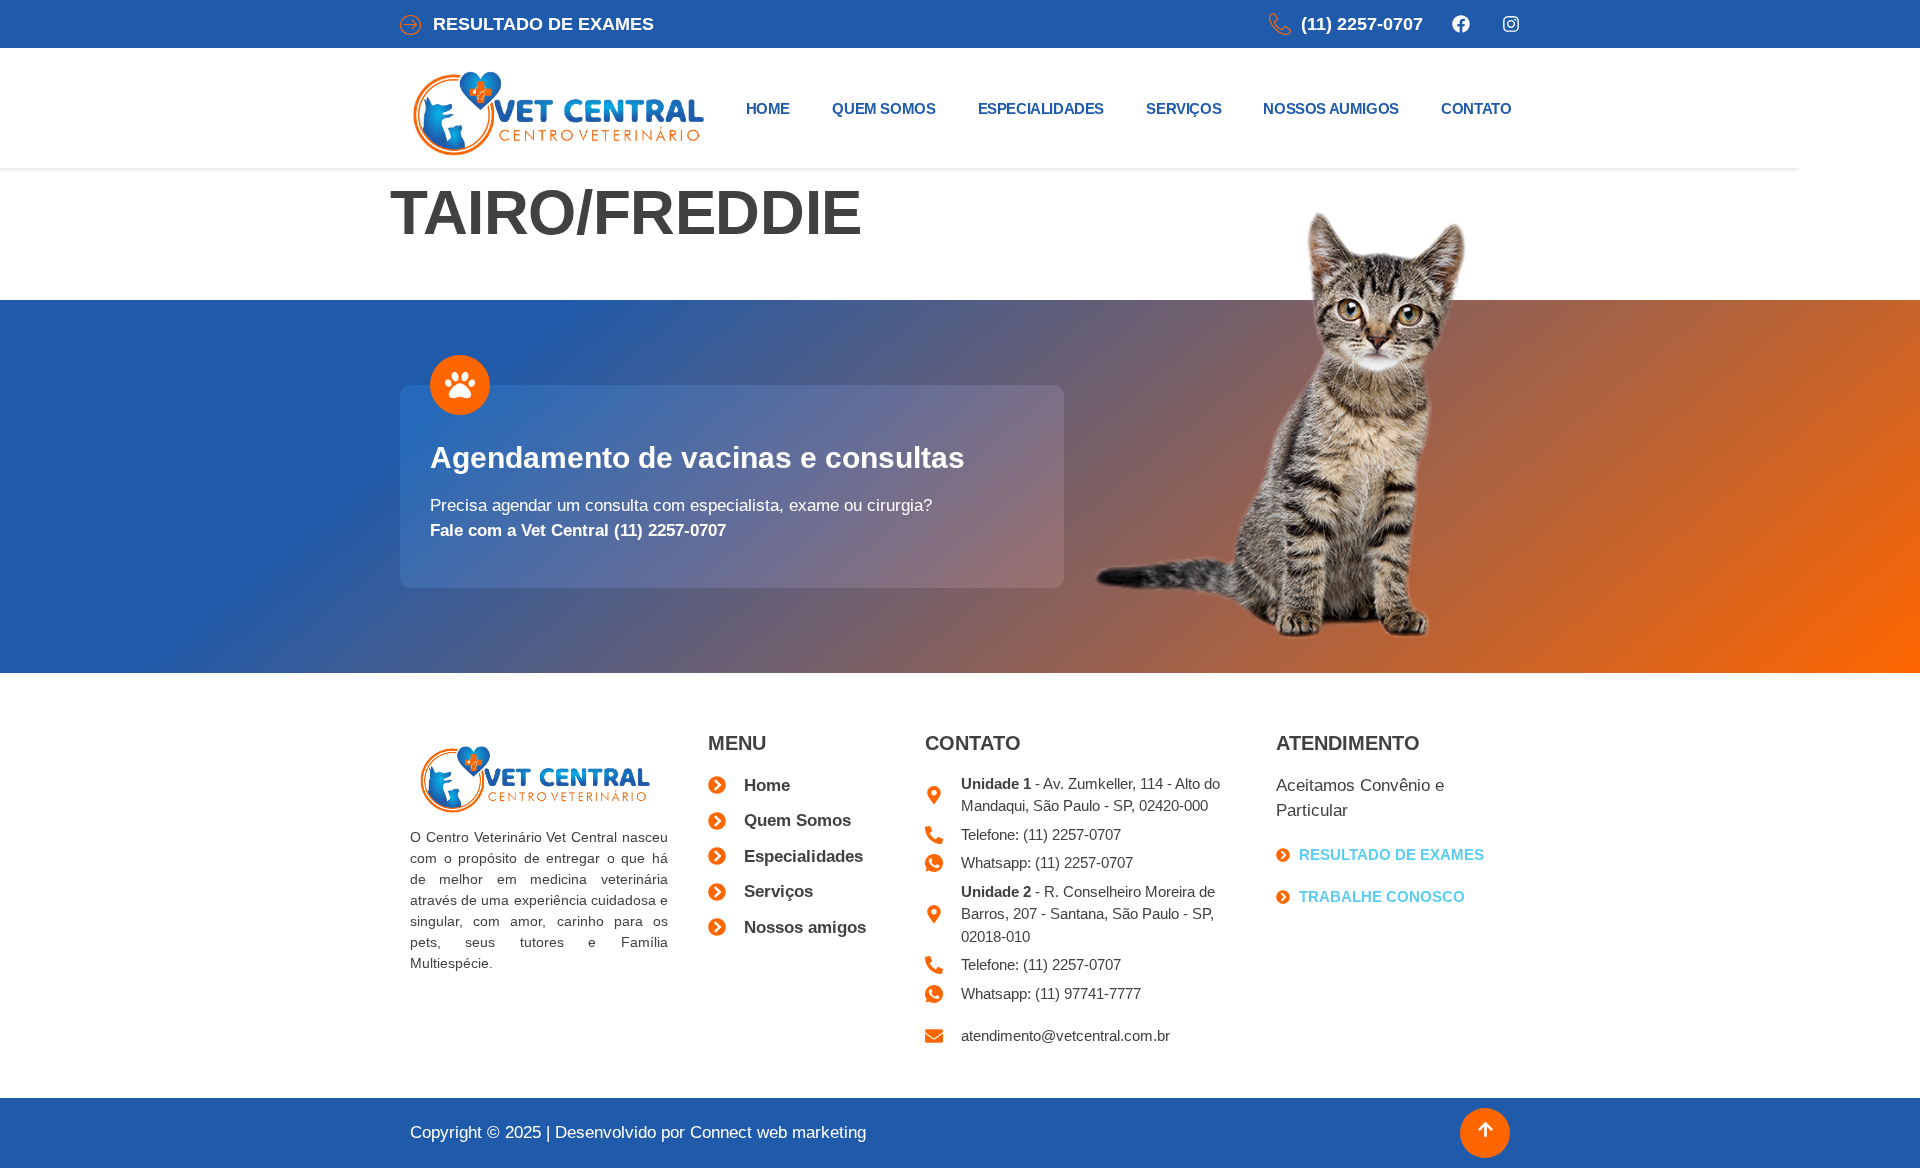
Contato (1476, 108)
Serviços (1183, 108)
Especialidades (1041, 108)
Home (768, 108)
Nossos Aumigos (1330, 108)
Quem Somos (883, 108)
